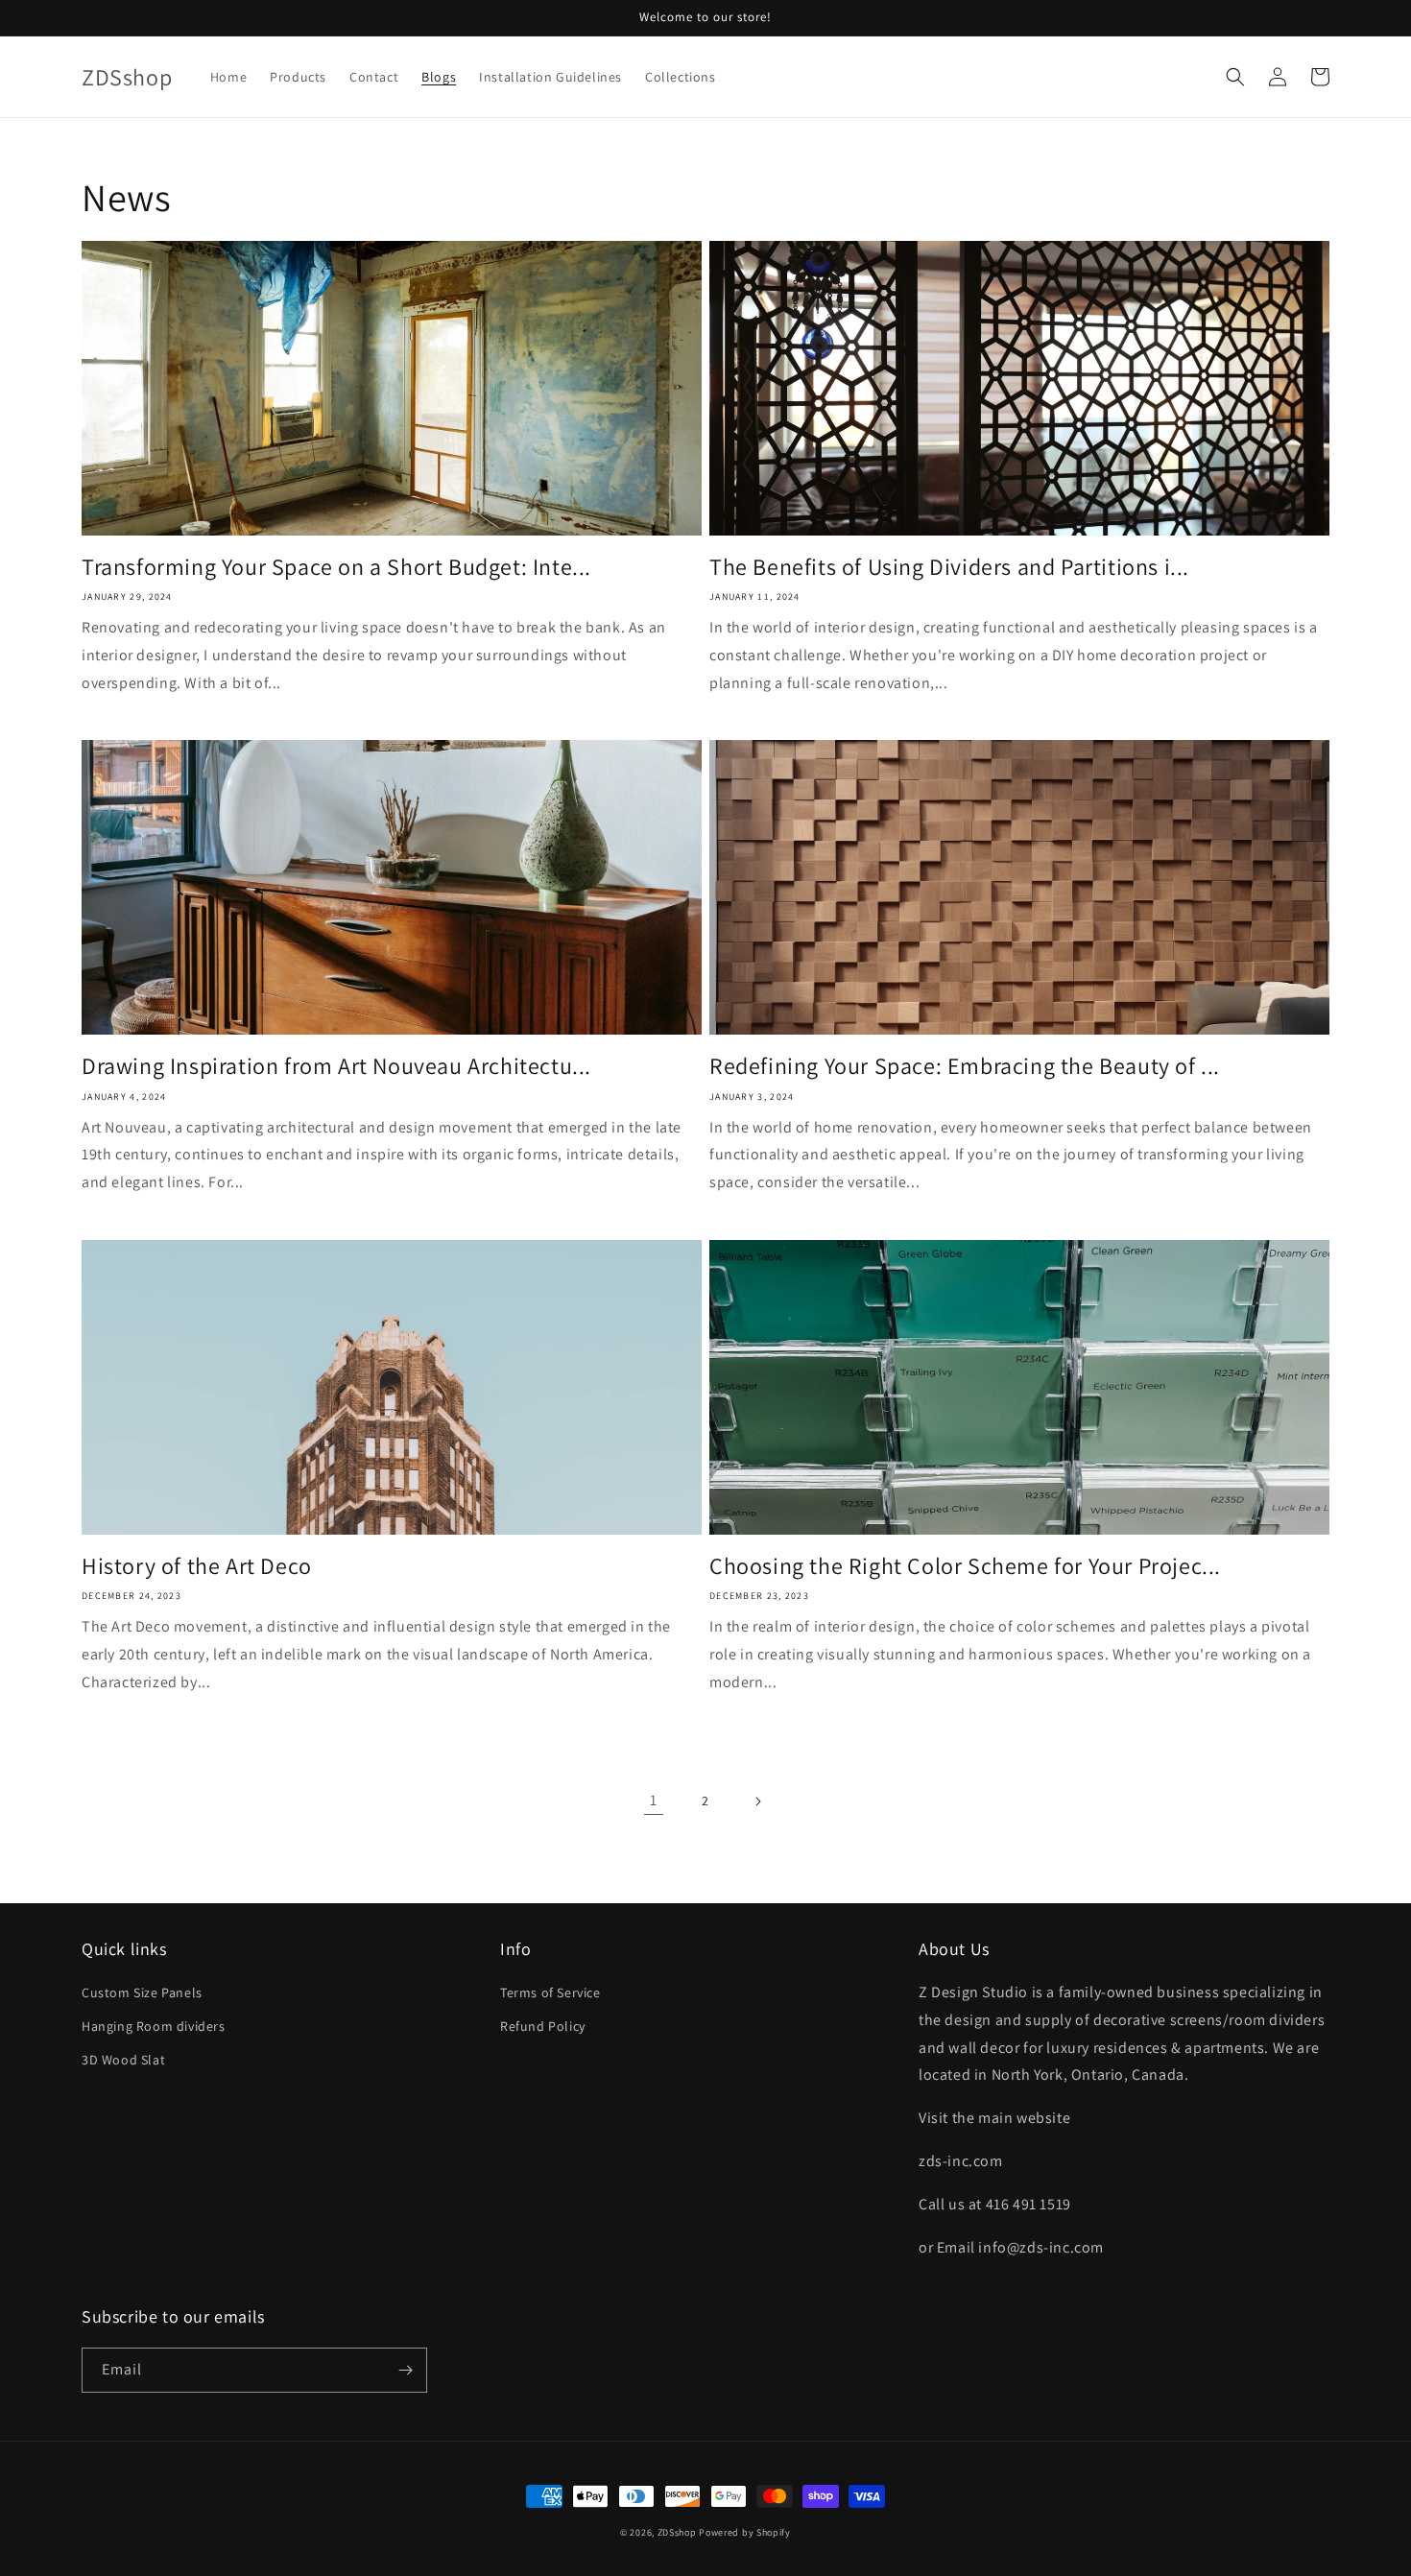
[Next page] (757, 1801)
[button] (1235, 77)
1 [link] (654, 1800)
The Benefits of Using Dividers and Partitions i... (949, 567)
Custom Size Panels (142, 1992)
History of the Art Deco (197, 1566)
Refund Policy (543, 2026)
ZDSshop (677, 2532)
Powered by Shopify (745, 2532)
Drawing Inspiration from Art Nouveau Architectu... (336, 1066)
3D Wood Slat (123, 2060)
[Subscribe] (405, 2370)
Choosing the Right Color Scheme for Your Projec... (965, 1566)
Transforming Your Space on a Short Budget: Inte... (336, 567)
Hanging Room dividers (154, 2026)
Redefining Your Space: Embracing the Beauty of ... (965, 1066)
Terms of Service (550, 1992)
